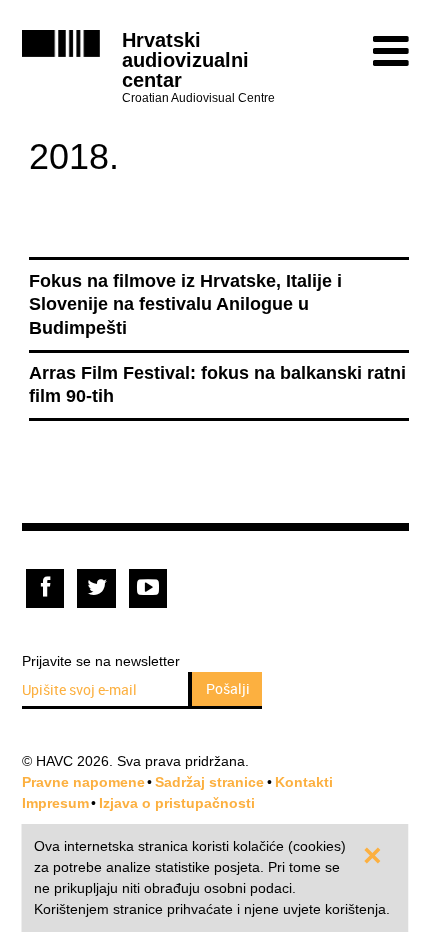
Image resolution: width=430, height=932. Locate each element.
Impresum (55, 803)
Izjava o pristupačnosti (177, 803)
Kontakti (304, 782)
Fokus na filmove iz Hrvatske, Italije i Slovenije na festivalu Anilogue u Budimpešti (185, 304)
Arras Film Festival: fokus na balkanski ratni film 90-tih (217, 384)
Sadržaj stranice (209, 782)
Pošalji (228, 688)
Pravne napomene (83, 782)
